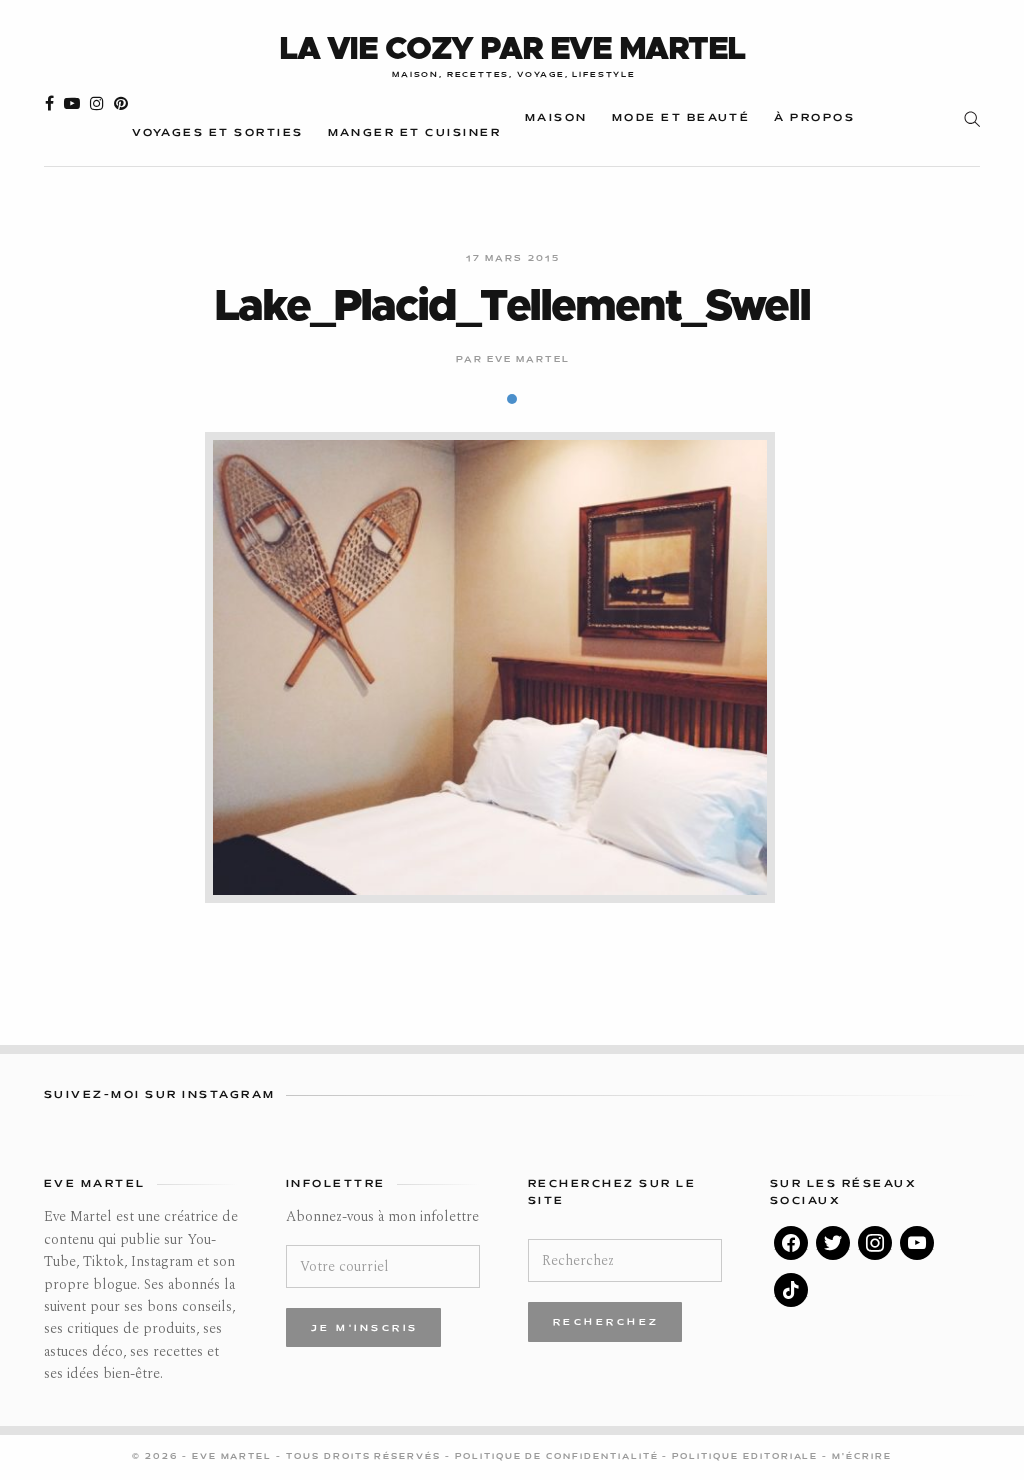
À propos (814, 118)
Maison (556, 118)
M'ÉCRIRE (862, 1457)
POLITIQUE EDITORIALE (747, 1457)
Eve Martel (529, 360)
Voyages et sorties (217, 133)
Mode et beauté (681, 118)
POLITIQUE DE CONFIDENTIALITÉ (559, 1457)
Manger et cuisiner (414, 133)
